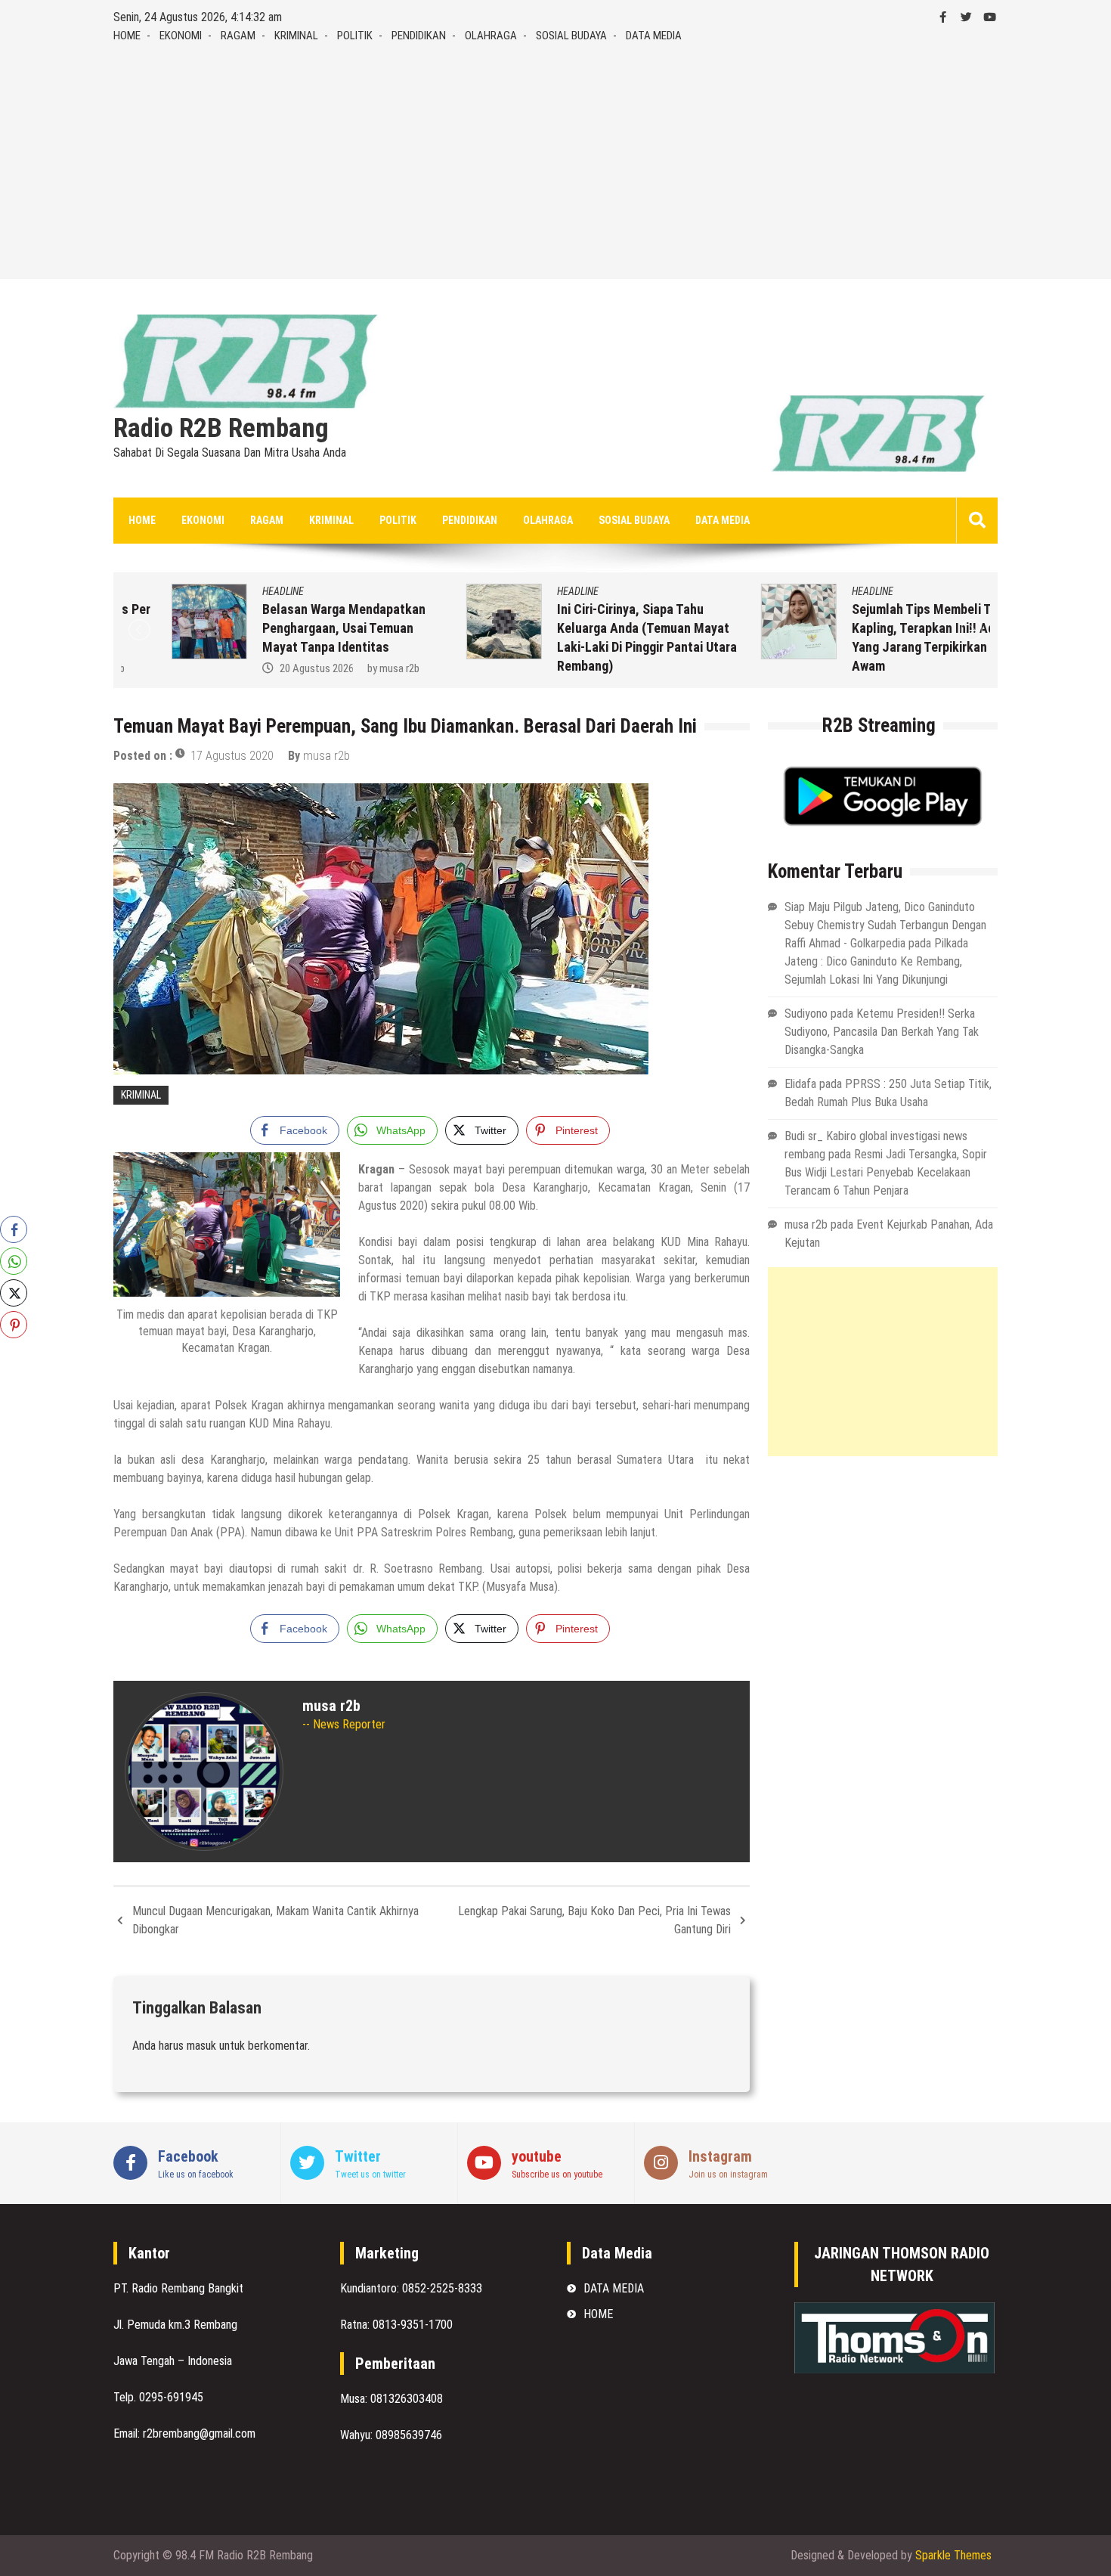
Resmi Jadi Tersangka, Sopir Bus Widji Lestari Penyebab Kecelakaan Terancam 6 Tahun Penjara (886, 1172)
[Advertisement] (555, 158)
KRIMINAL (296, 36)
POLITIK (355, 36)
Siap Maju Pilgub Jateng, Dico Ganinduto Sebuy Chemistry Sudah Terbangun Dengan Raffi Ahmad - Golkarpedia (885, 925)
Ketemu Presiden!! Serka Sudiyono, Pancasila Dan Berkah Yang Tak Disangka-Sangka (882, 1032)
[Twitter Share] (14, 1293)
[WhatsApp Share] (14, 1261)
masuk (201, 2046)
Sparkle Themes (953, 2555)
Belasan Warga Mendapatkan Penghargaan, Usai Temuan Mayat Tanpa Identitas (293, 628)
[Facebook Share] (14, 1229)
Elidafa (800, 1084)
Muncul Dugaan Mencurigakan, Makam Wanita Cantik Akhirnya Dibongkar (275, 1920)
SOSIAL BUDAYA (571, 36)
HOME (127, 36)
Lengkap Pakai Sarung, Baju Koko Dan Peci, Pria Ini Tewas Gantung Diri (594, 1920)
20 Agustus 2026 (266, 668)
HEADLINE (232, 591)
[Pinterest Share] (14, 1325)
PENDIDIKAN (419, 36)
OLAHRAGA (491, 36)
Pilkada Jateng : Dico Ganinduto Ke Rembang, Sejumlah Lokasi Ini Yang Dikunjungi (876, 961)
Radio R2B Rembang (221, 429)
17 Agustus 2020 (232, 756)
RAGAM (238, 36)
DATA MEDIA (654, 36)
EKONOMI (181, 36)
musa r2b (349, 668)
